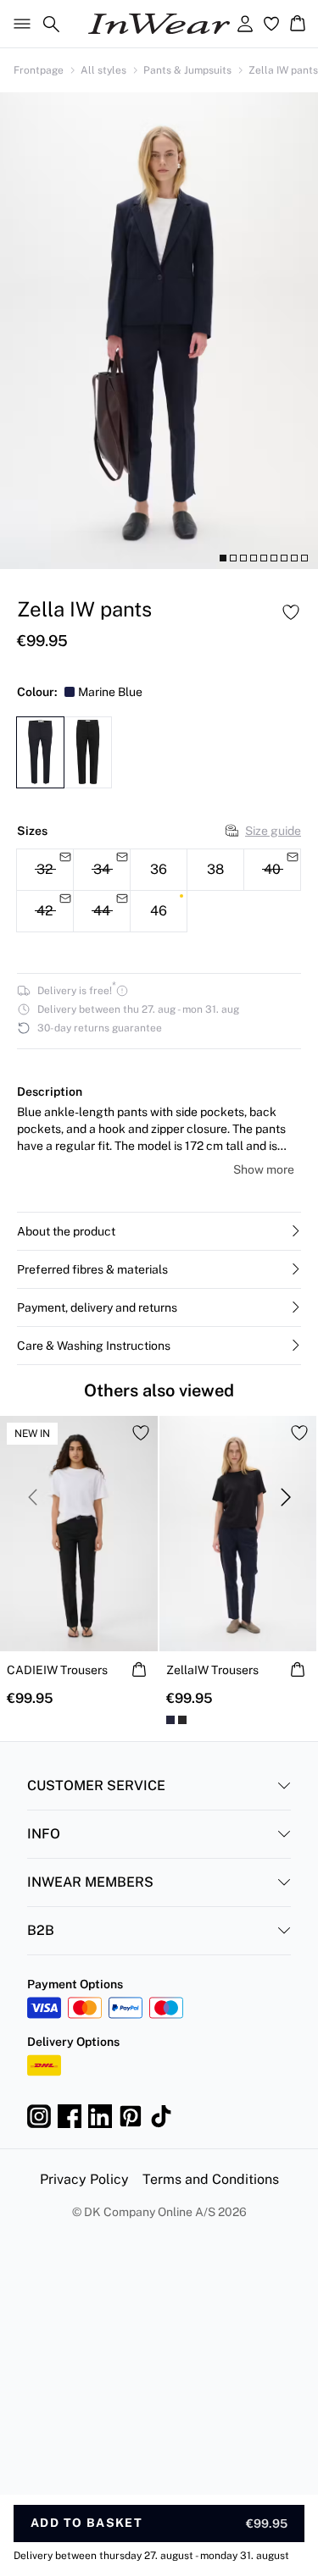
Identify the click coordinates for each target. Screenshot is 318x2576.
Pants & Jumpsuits (187, 70)
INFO (44, 1834)
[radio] (159, 870)
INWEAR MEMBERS (90, 1882)
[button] (159, 1231)
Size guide (273, 831)
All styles (103, 70)
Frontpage (39, 70)
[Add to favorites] (291, 612)
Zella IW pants (283, 70)
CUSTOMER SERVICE (96, 1786)
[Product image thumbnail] (223, 558)
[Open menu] (19, 24)
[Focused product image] (159, 331)
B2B (41, 1930)
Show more (264, 1169)
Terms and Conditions (211, 2179)
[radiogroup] (159, 891)
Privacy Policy (84, 2179)
